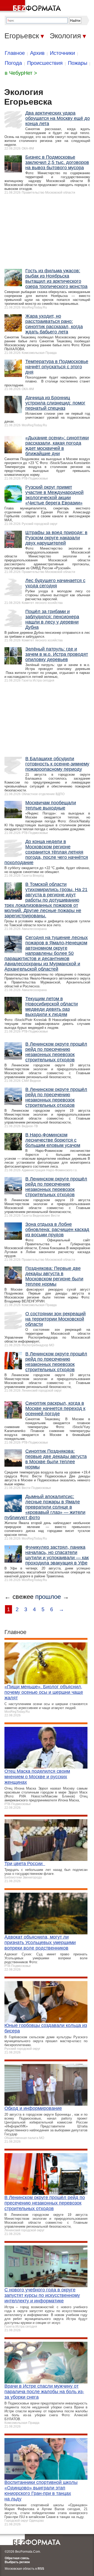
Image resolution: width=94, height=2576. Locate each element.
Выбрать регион (17, 2562)
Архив (37, 53)
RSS (41, 2569)
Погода (13, 63)
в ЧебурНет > (21, 73)
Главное (15, 53)
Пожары (78, 63)
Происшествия (45, 63)
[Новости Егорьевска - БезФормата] (31, 7)
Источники (62, 53)
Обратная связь (17, 2558)
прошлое (48, 1597)
